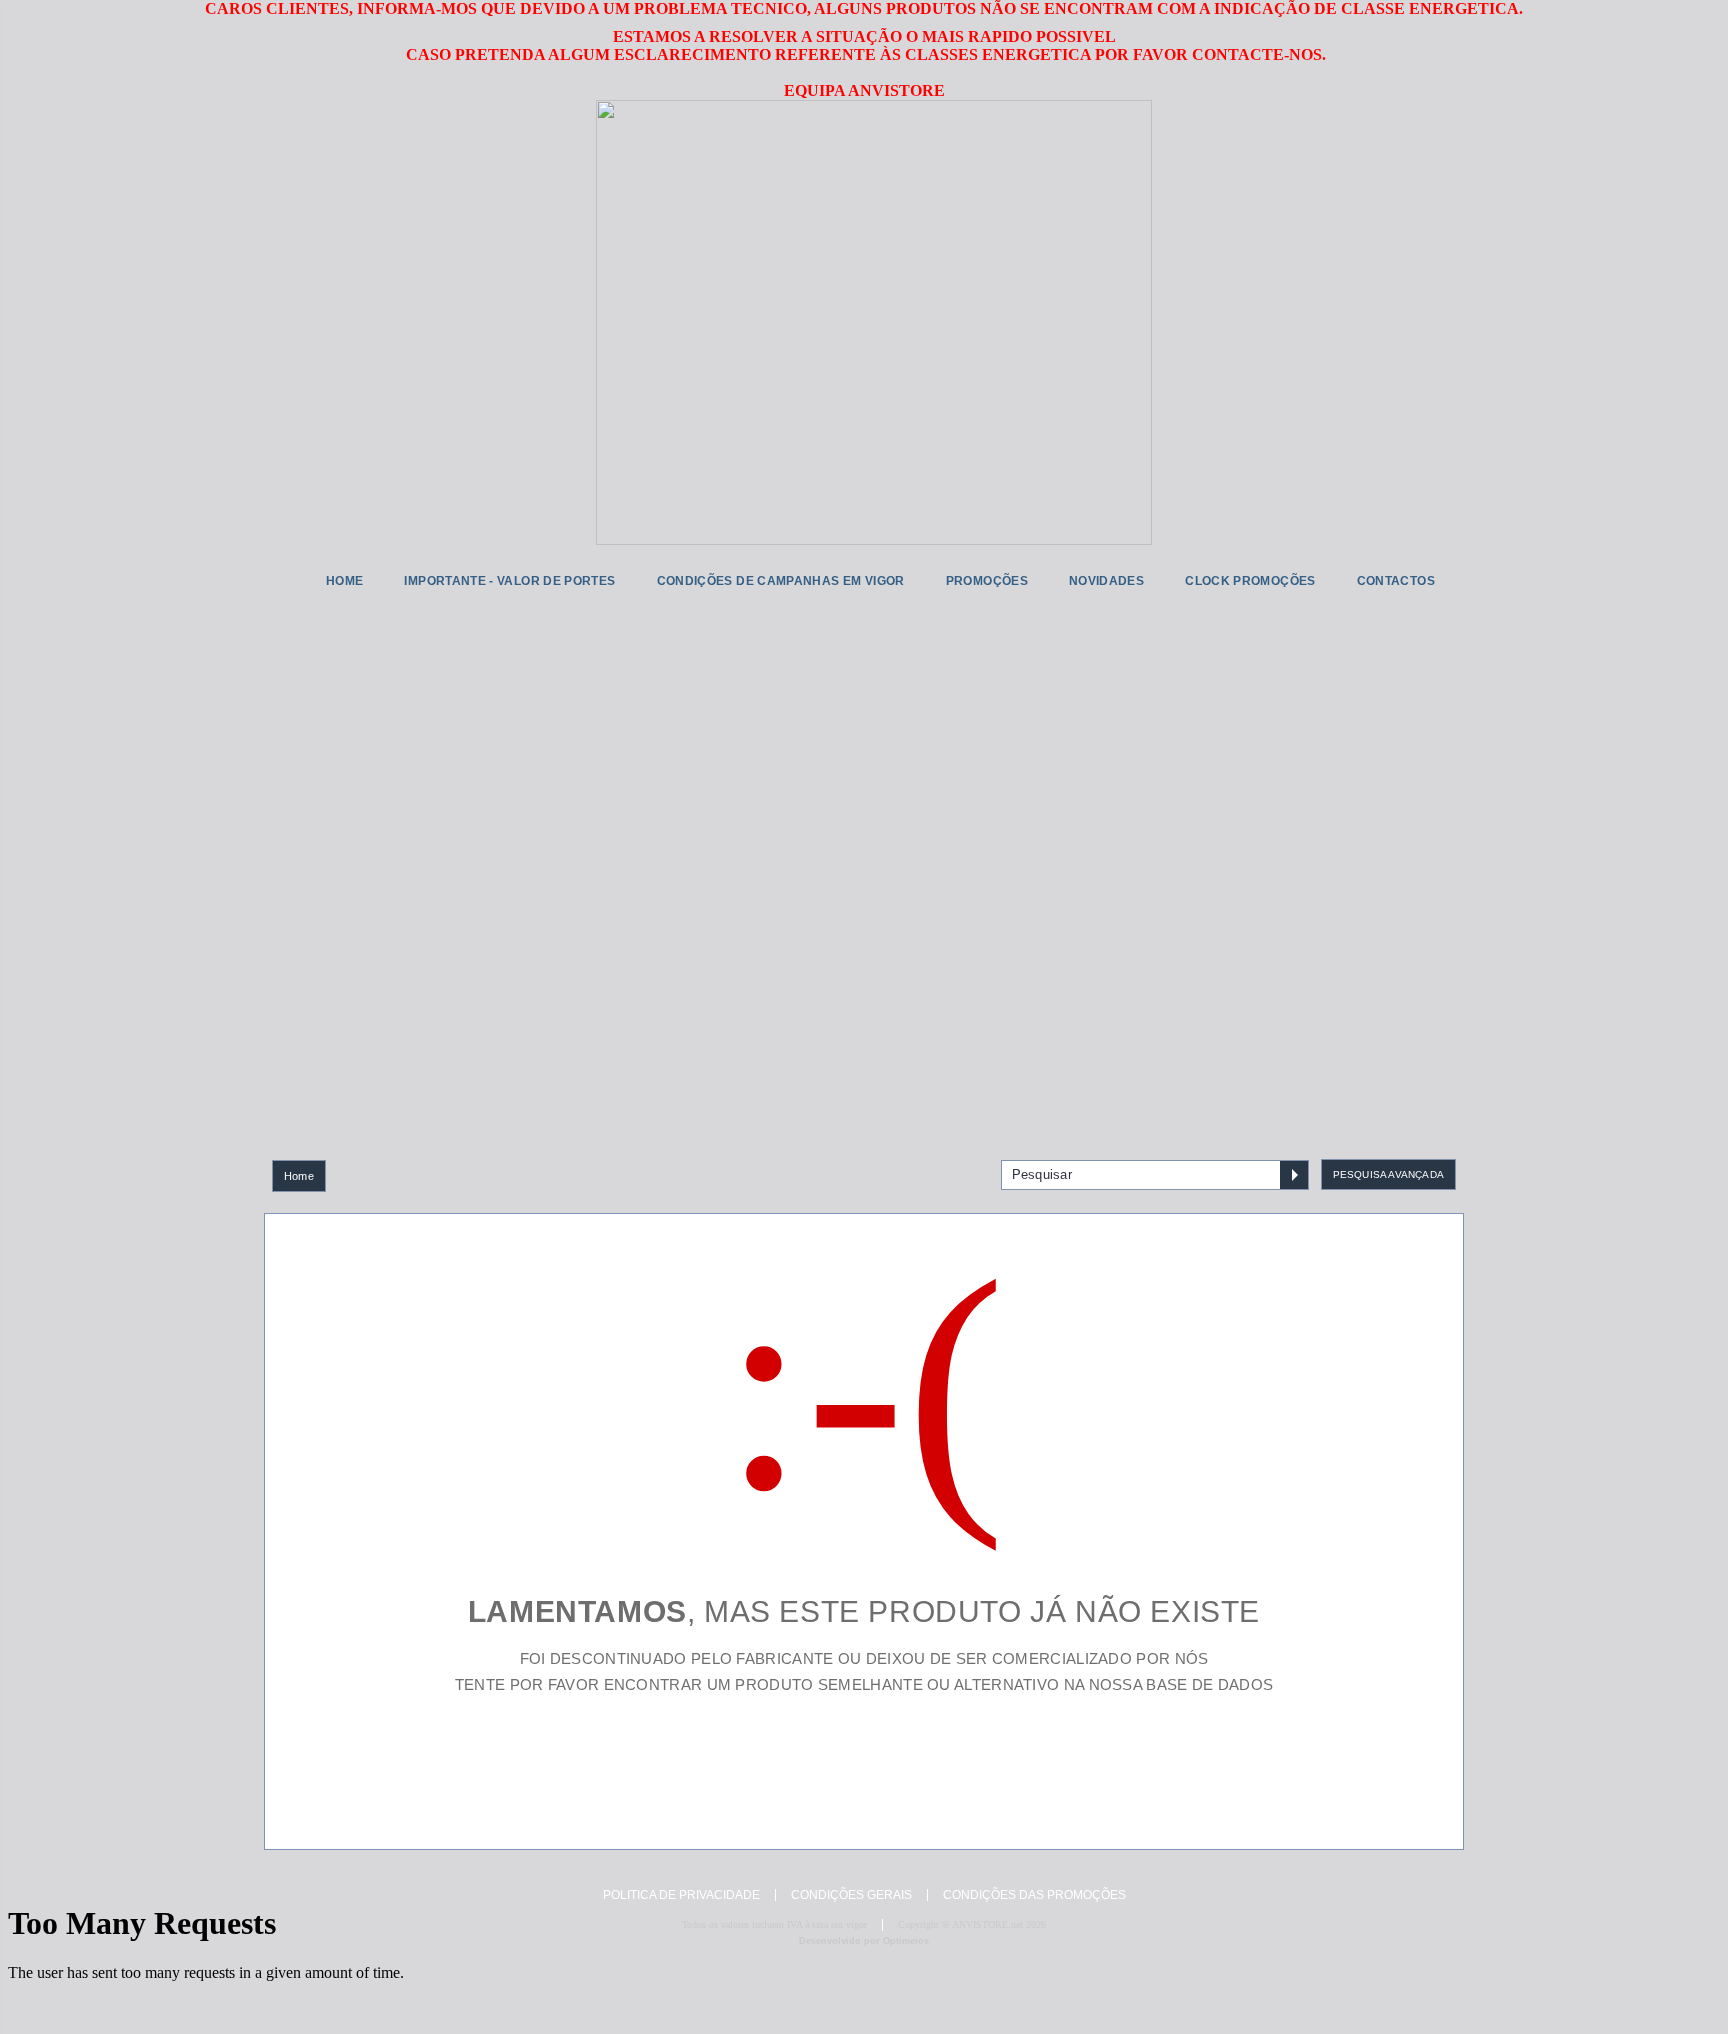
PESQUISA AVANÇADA (1388, 1174)
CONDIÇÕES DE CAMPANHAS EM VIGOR (781, 581)
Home (299, 1176)
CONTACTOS (1396, 581)
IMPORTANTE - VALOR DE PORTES (509, 581)
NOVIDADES (1106, 581)
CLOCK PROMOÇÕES (1250, 581)
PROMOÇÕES (987, 581)
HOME (344, 581)
